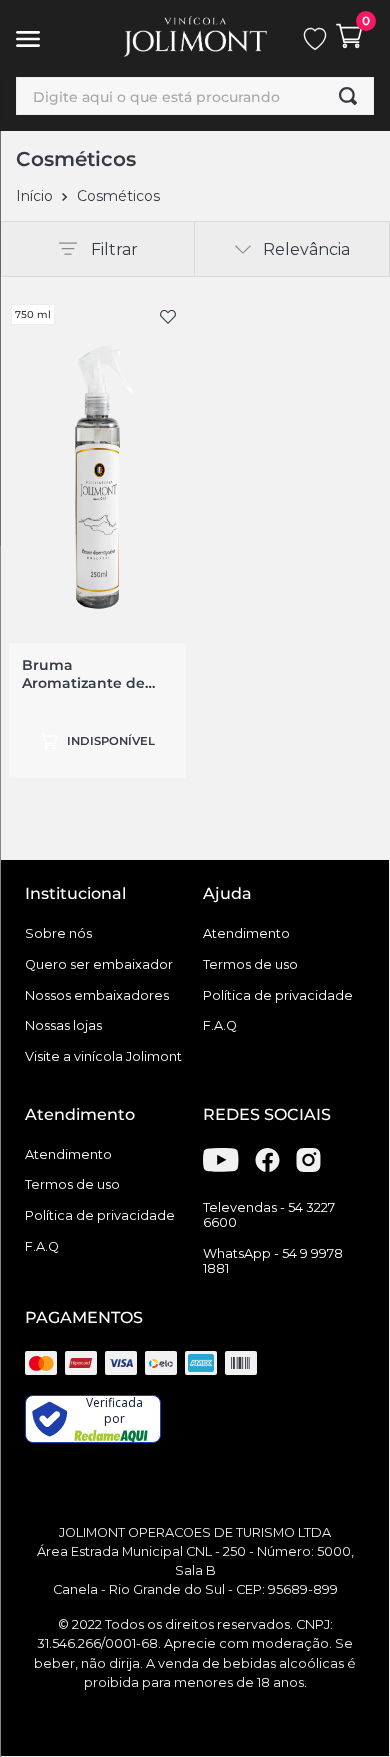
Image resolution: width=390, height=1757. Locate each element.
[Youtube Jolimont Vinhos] (221, 1166)
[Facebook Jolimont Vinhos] (267, 1166)
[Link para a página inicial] (34, 196)
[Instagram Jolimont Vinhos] (308, 1166)
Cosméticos (118, 196)
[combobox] (195, 96)
